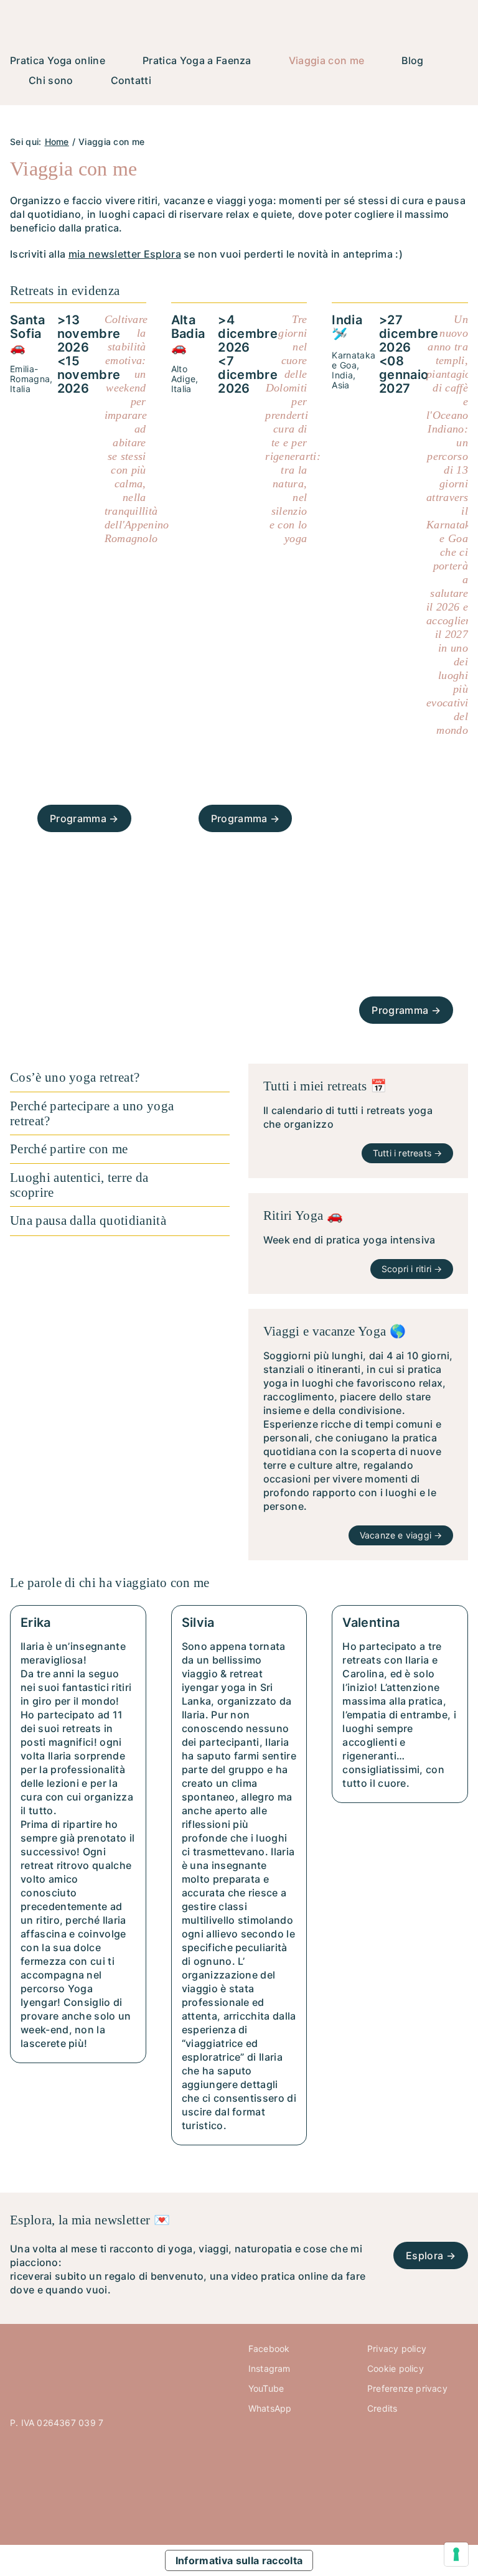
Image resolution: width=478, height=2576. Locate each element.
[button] (120, 1078)
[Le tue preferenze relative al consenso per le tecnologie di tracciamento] (456, 2554)
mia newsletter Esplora (125, 254)
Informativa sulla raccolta (239, 2560)
